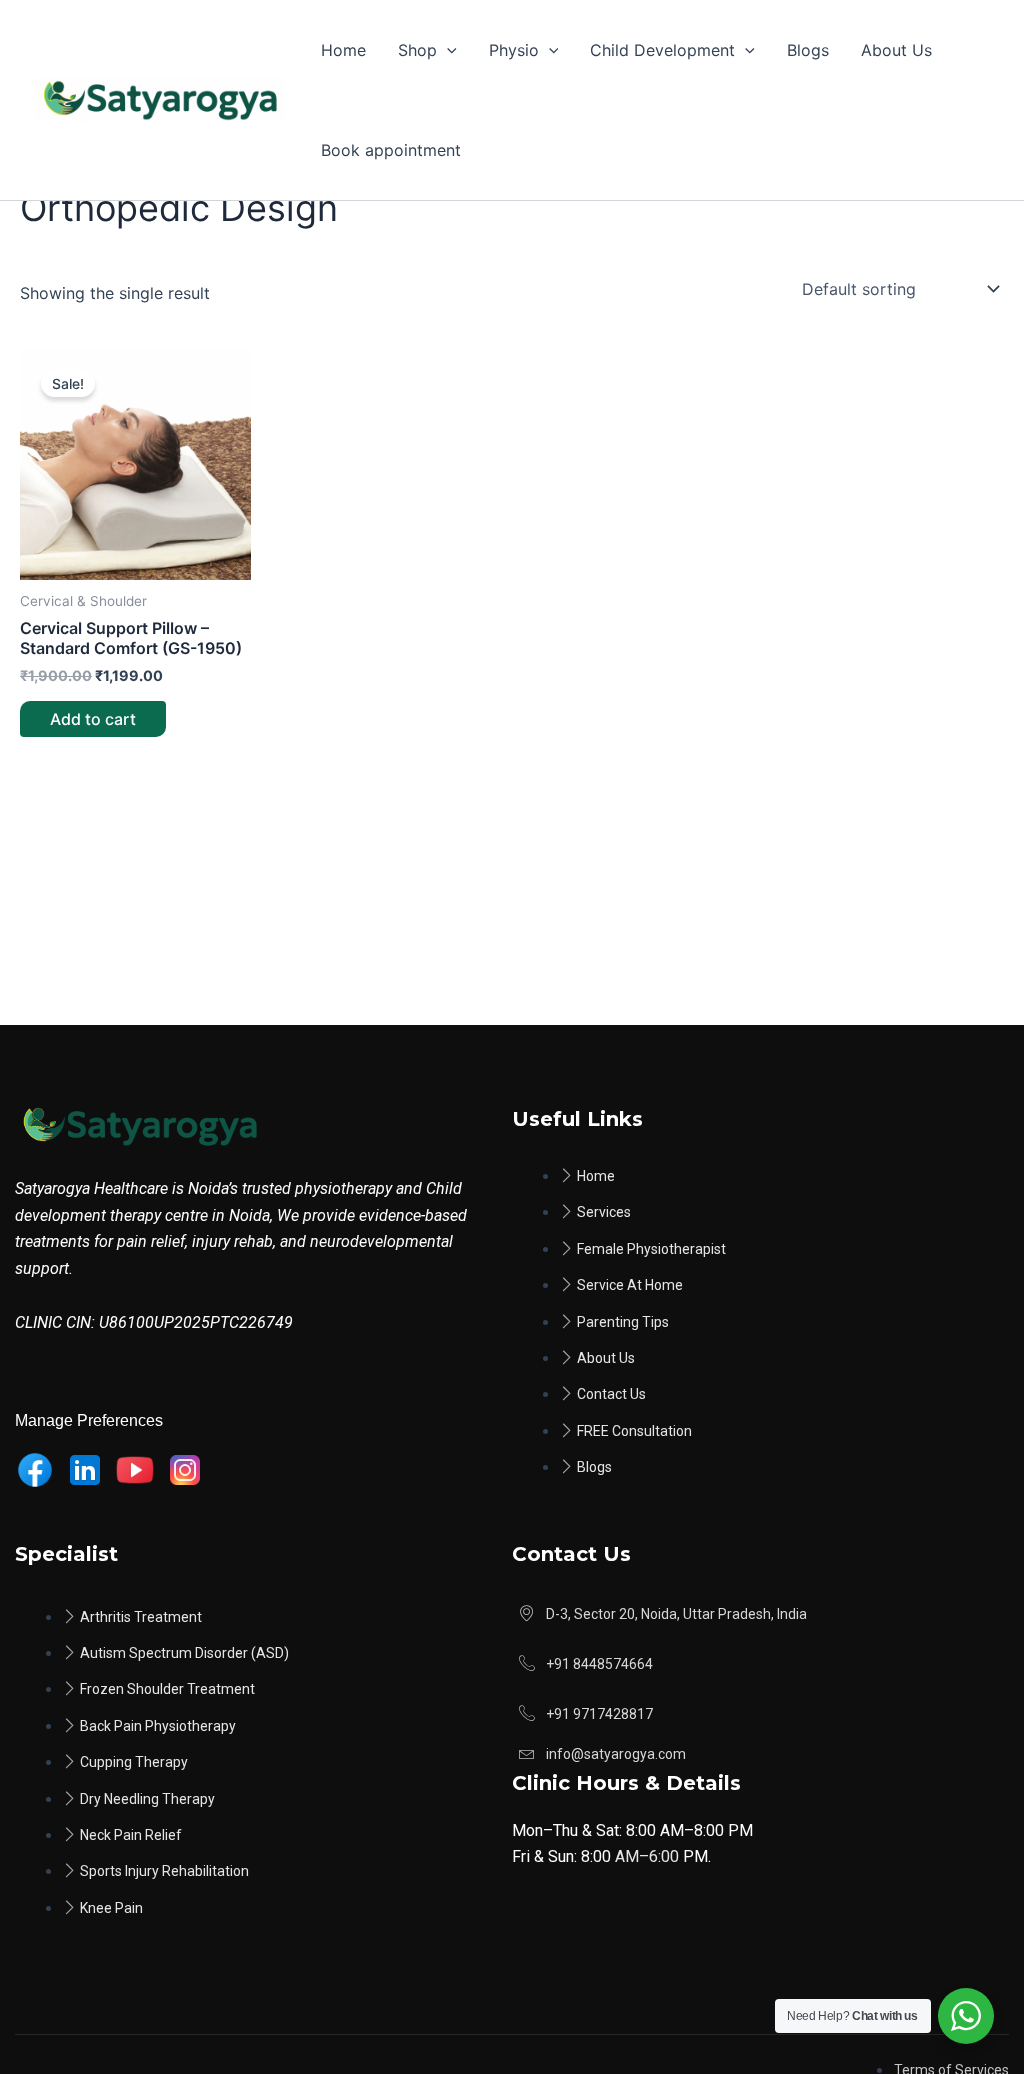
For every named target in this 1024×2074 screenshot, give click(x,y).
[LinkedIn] (85, 1470)
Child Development (662, 50)
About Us (896, 50)
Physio (514, 50)
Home (343, 50)
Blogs (808, 50)
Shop (417, 50)
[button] (447, 50)
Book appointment (391, 150)
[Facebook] (35, 1470)
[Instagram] (185, 1470)
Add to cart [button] (93, 719)
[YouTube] (135, 1470)
